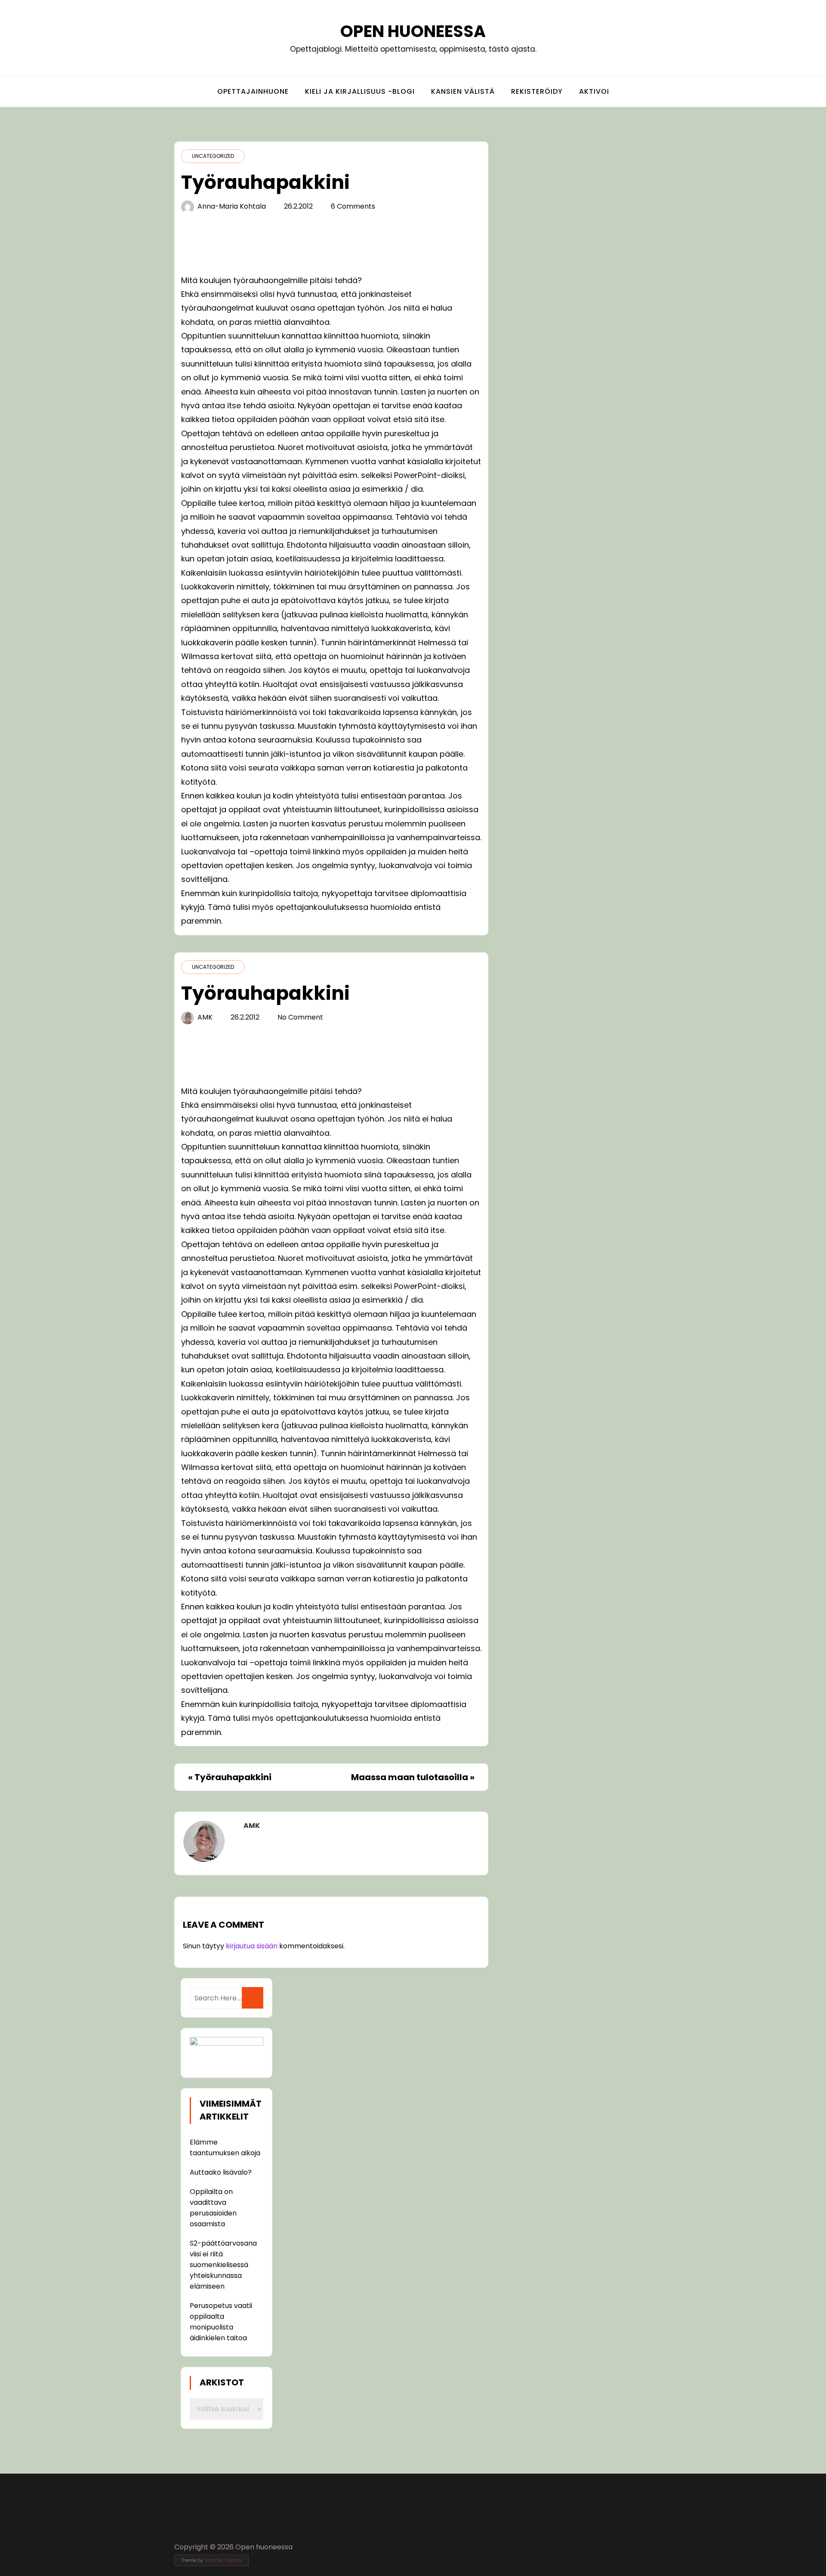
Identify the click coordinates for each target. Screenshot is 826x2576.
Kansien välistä (463, 91)
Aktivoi (594, 91)
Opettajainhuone (253, 91)
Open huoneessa (413, 31)
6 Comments (353, 206)
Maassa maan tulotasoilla (410, 1777)
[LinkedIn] (646, 2547)
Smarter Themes (223, 2560)
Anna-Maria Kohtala (232, 206)
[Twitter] (630, 2547)
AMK (205, 1017)
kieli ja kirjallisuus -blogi (360, 91)
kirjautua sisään (252, 1946)
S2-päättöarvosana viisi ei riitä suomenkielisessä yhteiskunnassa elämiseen (223, 2265)
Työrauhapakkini (233, 1777)
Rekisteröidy (537, 91)
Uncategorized (213, 156)
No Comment (300, 1017)
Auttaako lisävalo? (221, 2172)
